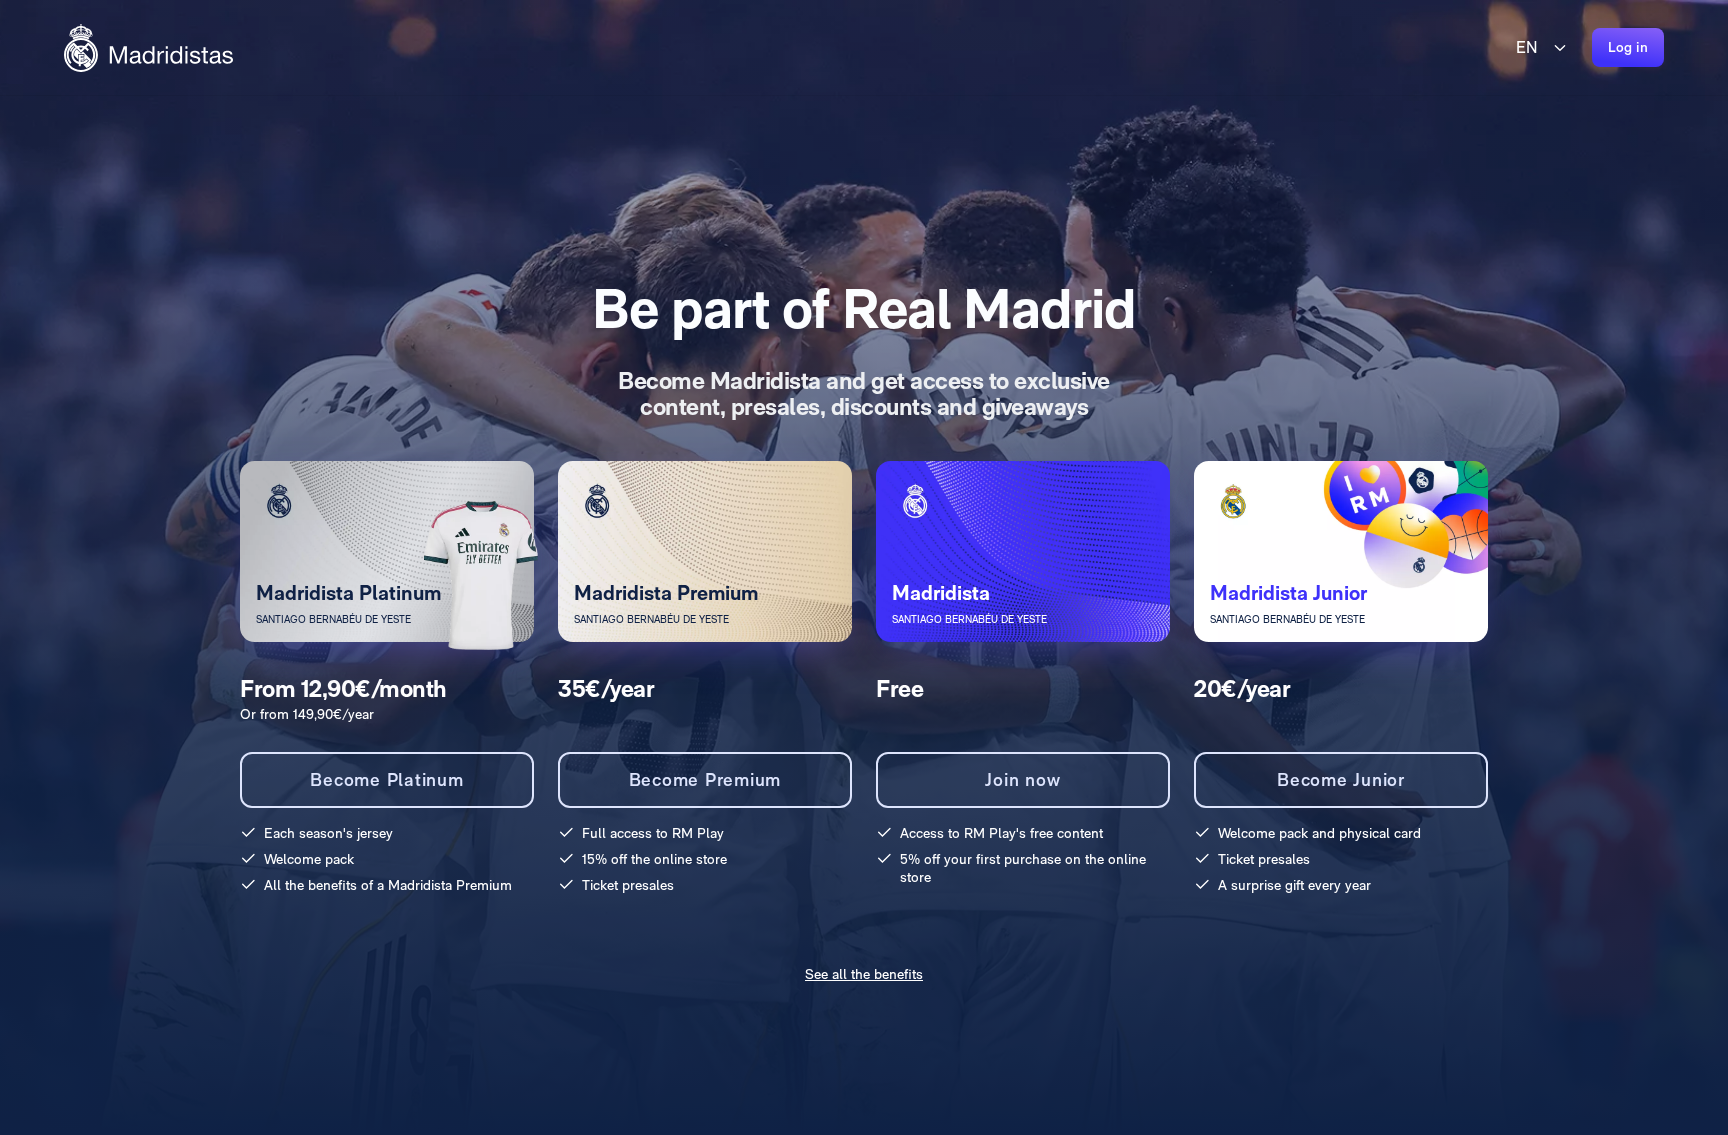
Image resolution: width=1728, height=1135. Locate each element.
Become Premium (705, 779)
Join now (1022, 779)
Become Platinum (386, 779)
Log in (1628, 47)
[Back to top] (148, 48)
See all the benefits (864, 974)
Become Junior (1341, 779)
